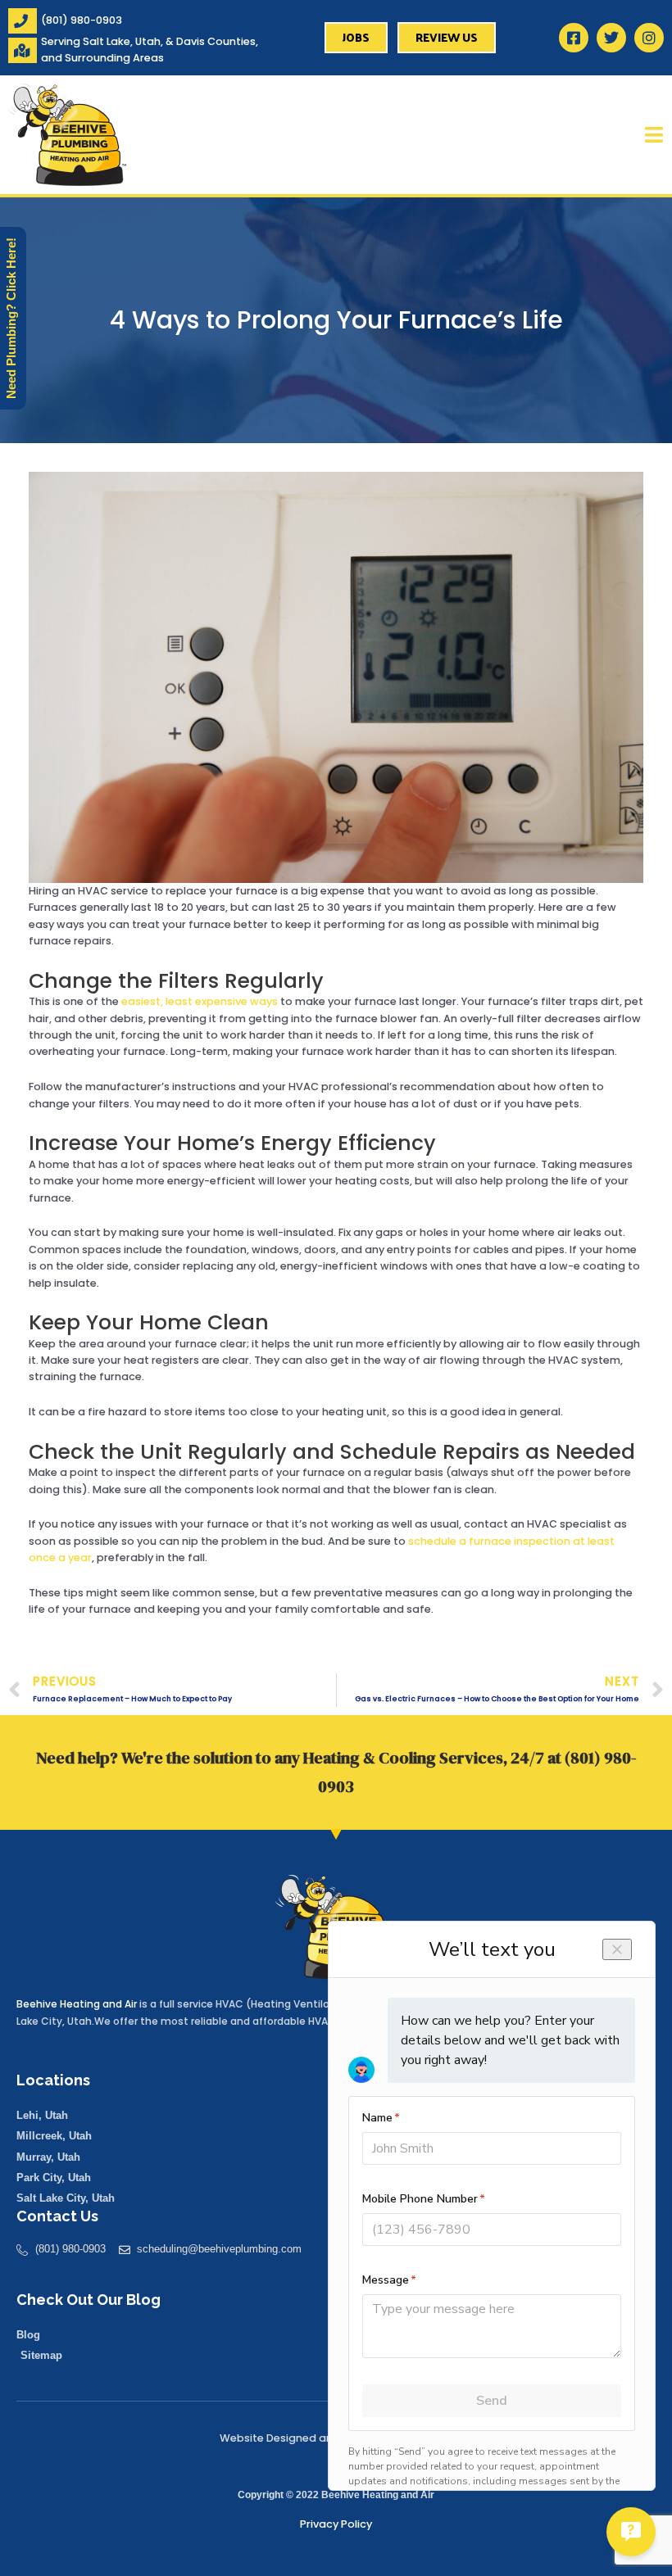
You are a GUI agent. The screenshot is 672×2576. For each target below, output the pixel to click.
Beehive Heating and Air (77, 2004)
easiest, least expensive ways (200, 1001)
